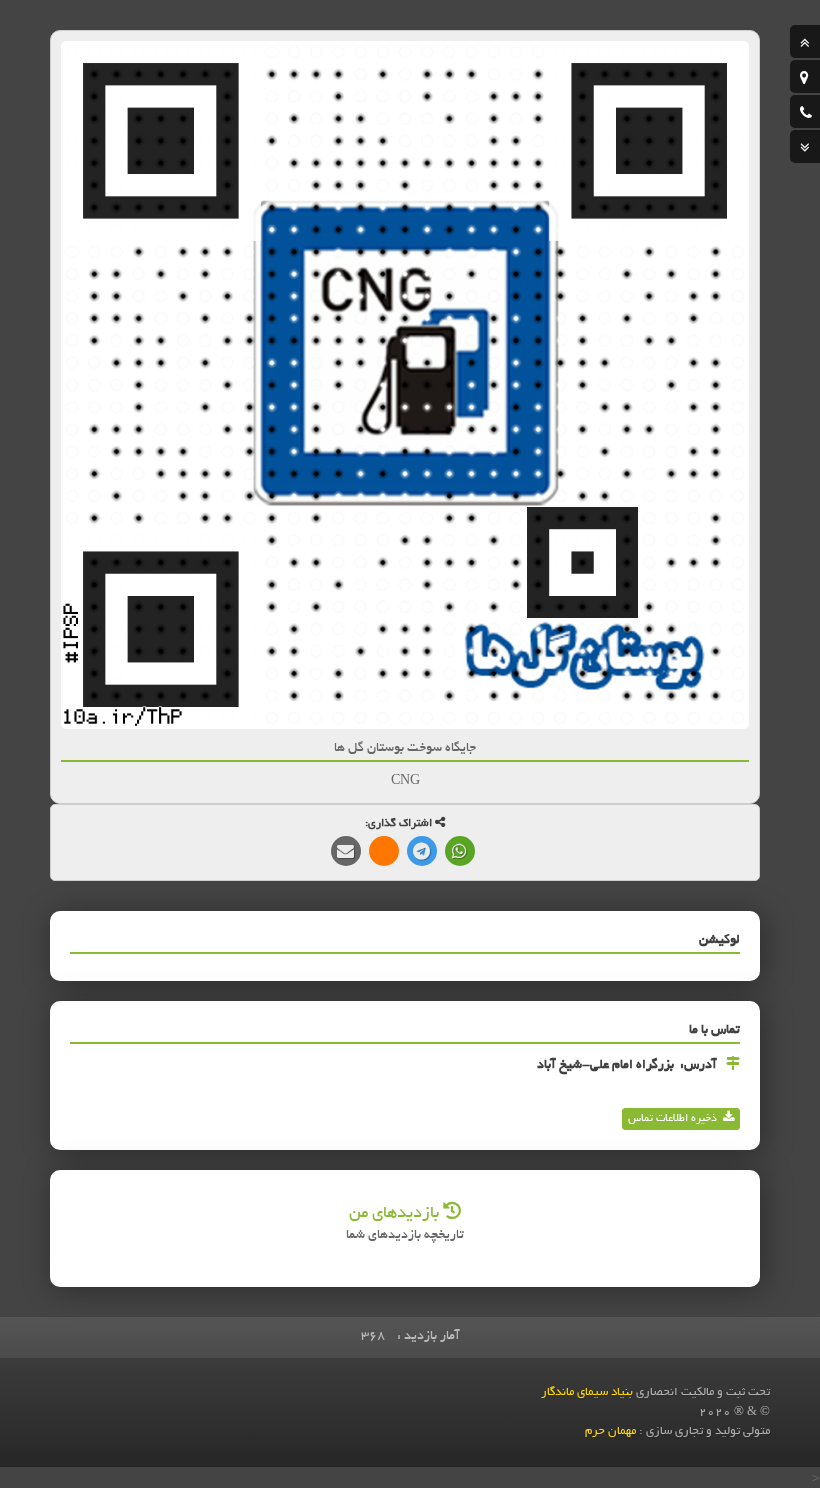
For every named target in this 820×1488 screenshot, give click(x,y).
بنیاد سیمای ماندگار (587, 1392)
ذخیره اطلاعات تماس (672, 1119)
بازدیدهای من (396, 1214)
